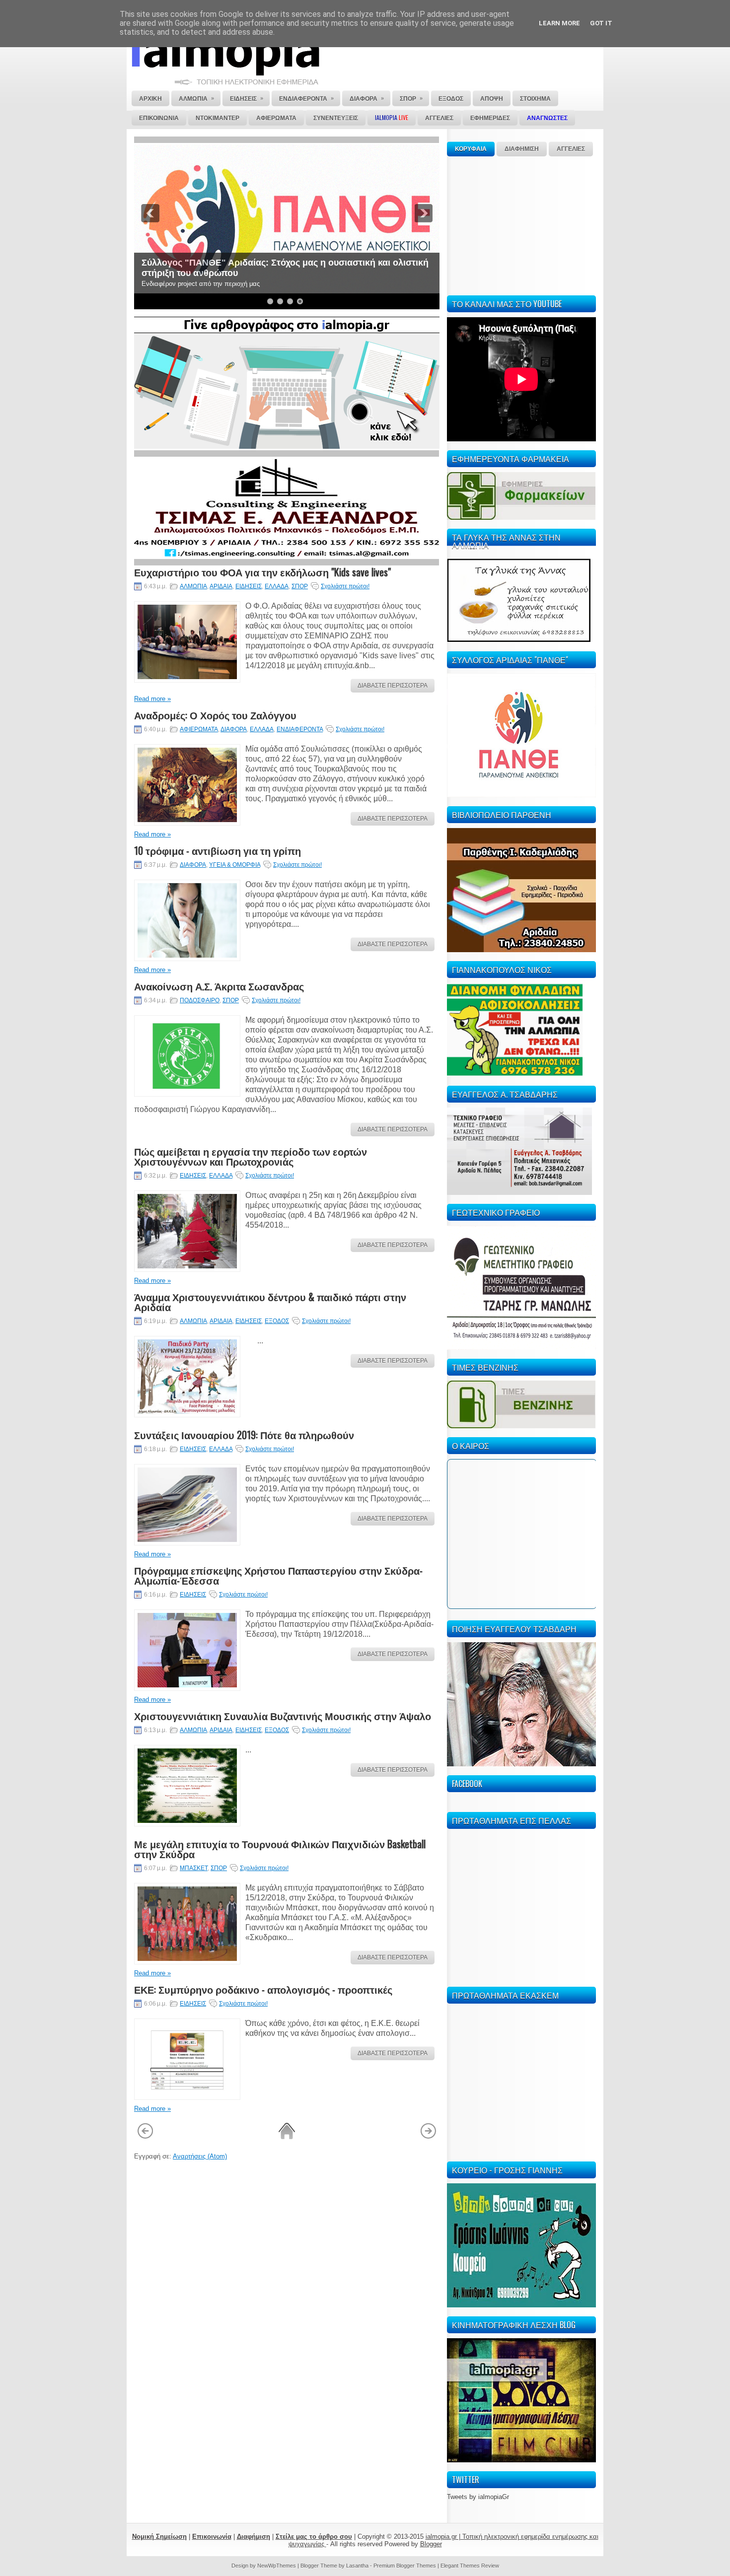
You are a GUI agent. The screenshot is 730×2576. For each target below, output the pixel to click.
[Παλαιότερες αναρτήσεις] (428, 2137)
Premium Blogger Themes (405, 2566)
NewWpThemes (277, 2566)
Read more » (152, 699)
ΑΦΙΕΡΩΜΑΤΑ (199, 729)
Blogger (431, 2544)
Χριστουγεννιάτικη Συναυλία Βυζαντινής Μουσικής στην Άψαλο (283, 1716)
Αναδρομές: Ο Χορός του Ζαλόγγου (215, 715)
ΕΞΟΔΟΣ (277, 1321)
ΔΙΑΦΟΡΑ (234, 729)
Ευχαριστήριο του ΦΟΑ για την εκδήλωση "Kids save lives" (262, 572)
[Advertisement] (521, 224)
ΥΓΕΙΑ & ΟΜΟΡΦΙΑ (235, 865)
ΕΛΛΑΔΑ (277, 586)
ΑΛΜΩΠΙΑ (193, 586)
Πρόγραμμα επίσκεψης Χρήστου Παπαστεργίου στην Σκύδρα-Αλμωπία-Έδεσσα (278, 1575)
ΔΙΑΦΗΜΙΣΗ (522, 149)
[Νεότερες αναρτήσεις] (145, 2137)
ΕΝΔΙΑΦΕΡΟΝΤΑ (300, 729)
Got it (601, 23)
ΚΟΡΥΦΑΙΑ (471, 149)
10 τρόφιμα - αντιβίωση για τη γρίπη (218, 850)
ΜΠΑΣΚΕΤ (194, 1868)
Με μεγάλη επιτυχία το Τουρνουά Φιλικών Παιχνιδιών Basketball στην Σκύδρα (280, 1849)
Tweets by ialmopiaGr (478, 2497)
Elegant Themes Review (470, 2566)
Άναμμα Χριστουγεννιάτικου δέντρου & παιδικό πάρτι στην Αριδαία (270, 1302)
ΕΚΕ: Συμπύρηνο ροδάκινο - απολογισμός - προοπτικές (263, 1989)
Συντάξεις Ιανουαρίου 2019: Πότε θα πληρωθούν (244, 1435)
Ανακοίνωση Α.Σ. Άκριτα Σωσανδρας (219, 986)
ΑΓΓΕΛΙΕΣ (571, 149)
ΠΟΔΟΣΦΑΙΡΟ (200, 1000)
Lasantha (357, 2566)
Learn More (559, 23)
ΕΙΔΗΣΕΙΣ (249, 586)
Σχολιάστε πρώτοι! (345, 586)
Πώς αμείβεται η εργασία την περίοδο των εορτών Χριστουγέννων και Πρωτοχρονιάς (251, 1156)
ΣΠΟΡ (300, 586)
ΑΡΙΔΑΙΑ (221, 586)
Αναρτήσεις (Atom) (200, 2156)
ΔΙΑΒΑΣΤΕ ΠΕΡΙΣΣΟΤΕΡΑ (393, 686)
